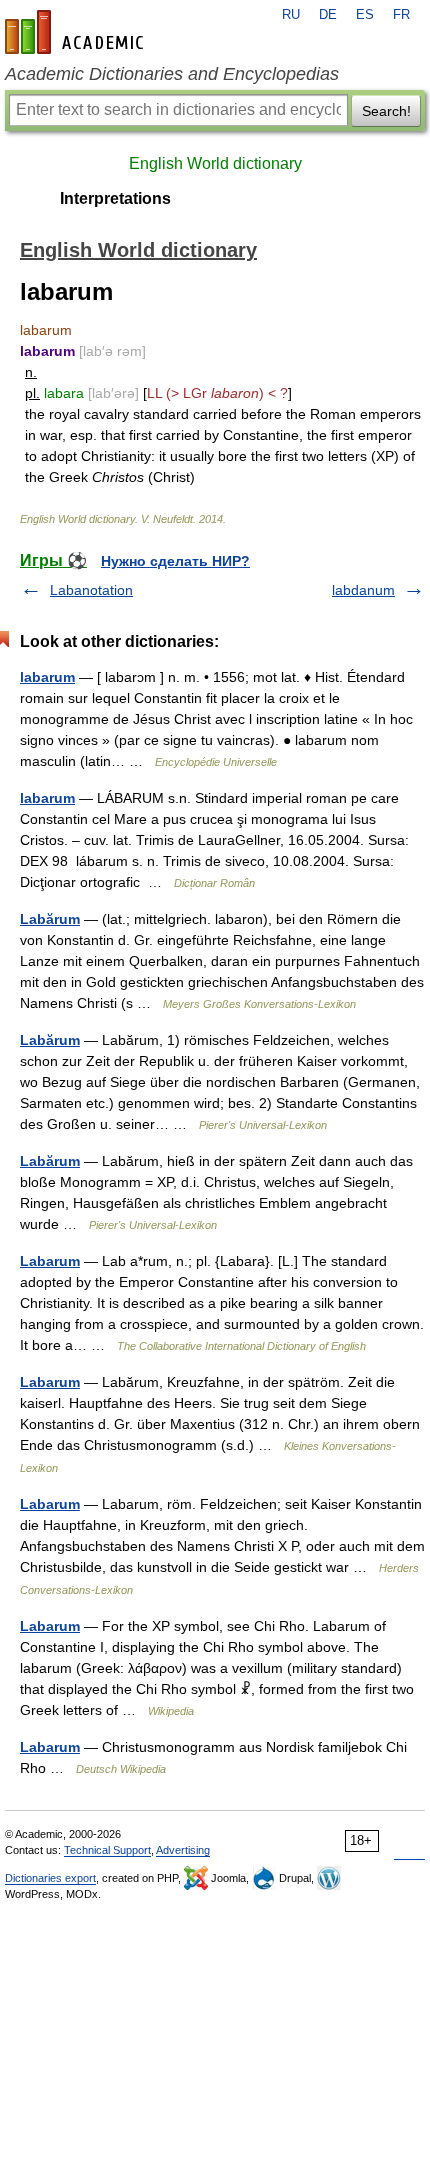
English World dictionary (215, 163)
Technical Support (107, 1850)
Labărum (50, 919)
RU (291, 15)
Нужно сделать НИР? (175, 561)
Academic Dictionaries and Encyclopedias (172, 74)
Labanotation (91, 590)
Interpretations (115, 198)
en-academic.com (77, 32)
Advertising (183, 1850)
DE (328, 15)
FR (401, 15)
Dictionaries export (50, 1878)
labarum (47, 677)
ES (365, 15)
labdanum (363, 590)
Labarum (50, 1261)
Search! (386, 111)
